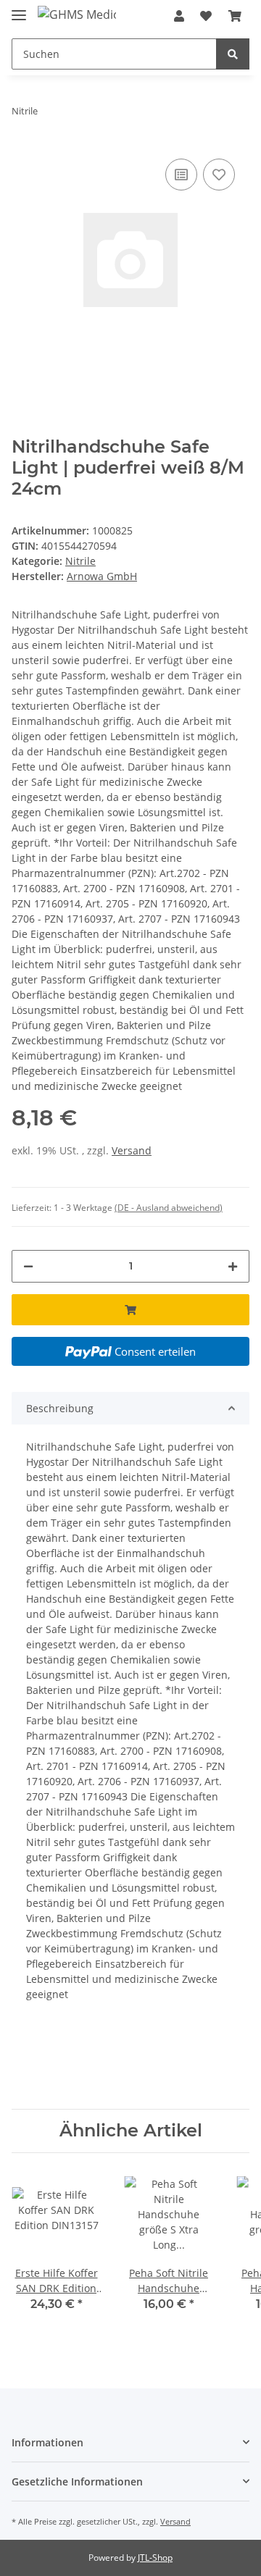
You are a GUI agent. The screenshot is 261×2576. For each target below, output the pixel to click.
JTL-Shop (155, 2558)
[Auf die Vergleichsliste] (181, 175)
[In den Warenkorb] (130, 1310)
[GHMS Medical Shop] (77, 14)
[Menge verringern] (28, 1266)
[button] (179, 16)
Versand (132, 1150)
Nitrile (80, 561)
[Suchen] (233, 54)
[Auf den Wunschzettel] (219, 175)
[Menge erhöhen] (233, 1266)
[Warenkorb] (235, 16)
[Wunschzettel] (206, 16)
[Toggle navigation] (19, 9)
